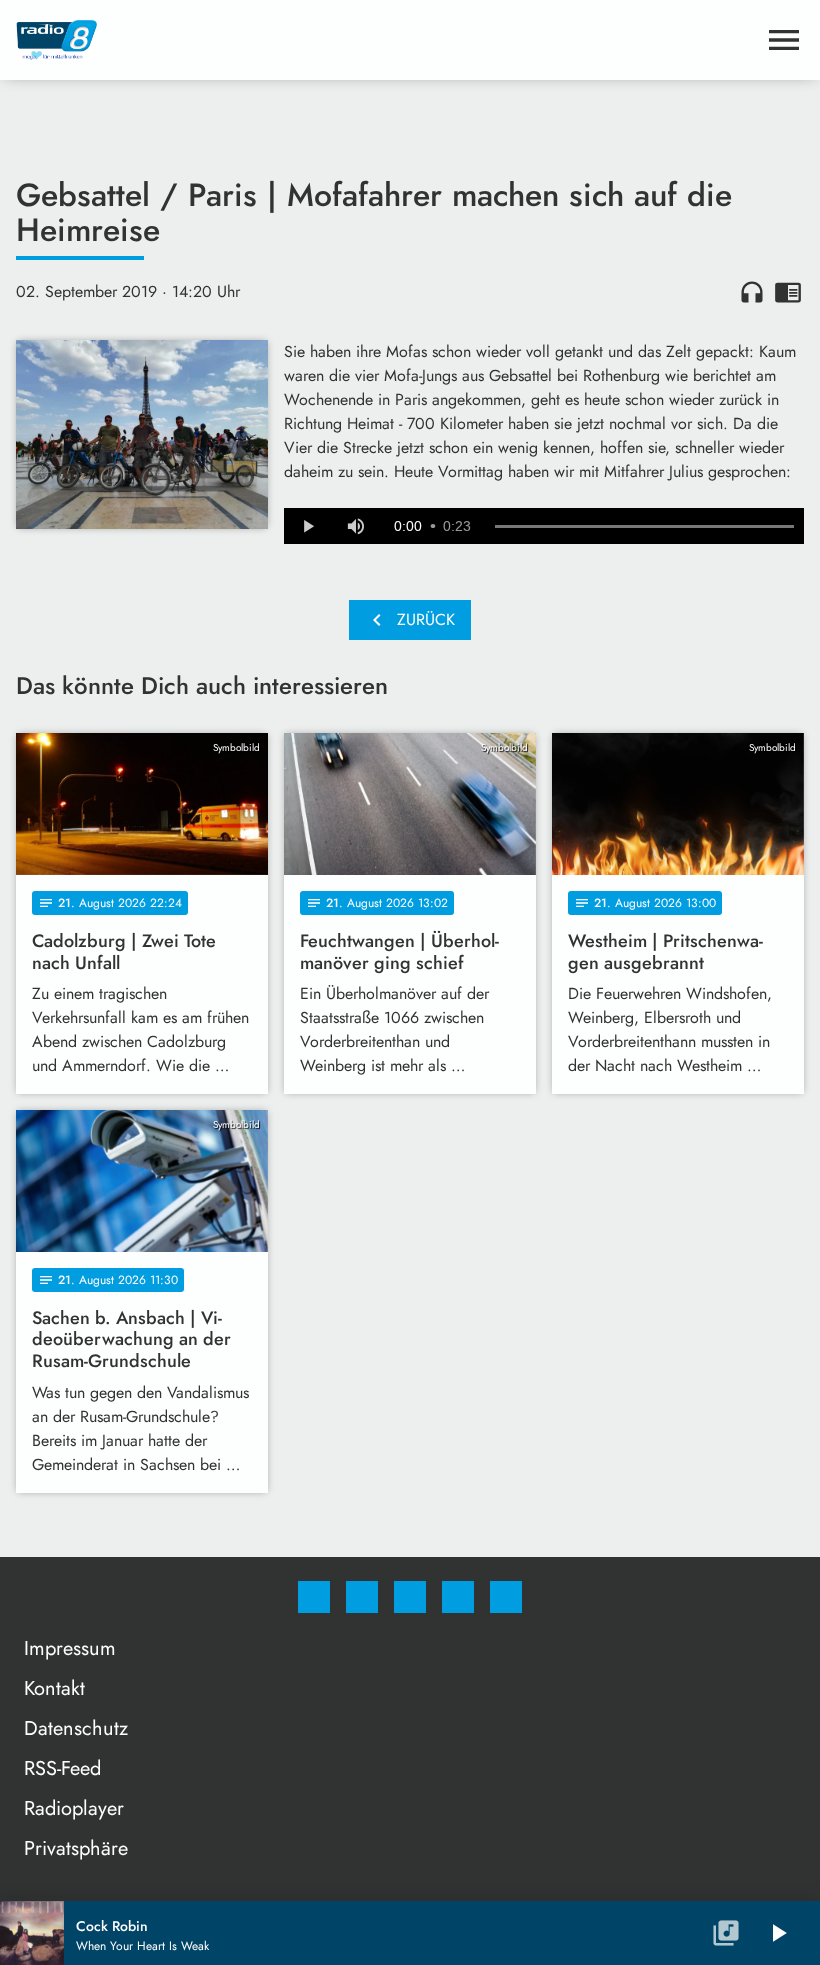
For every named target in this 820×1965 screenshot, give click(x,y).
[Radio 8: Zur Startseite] (386, 40)
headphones (752, 292)
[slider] (644, 527)
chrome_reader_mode (788, 292)
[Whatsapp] (410, 1597)
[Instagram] (362, 1597)
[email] (506, 1597)
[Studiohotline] (458, 1597)
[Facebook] (314, 1597)
